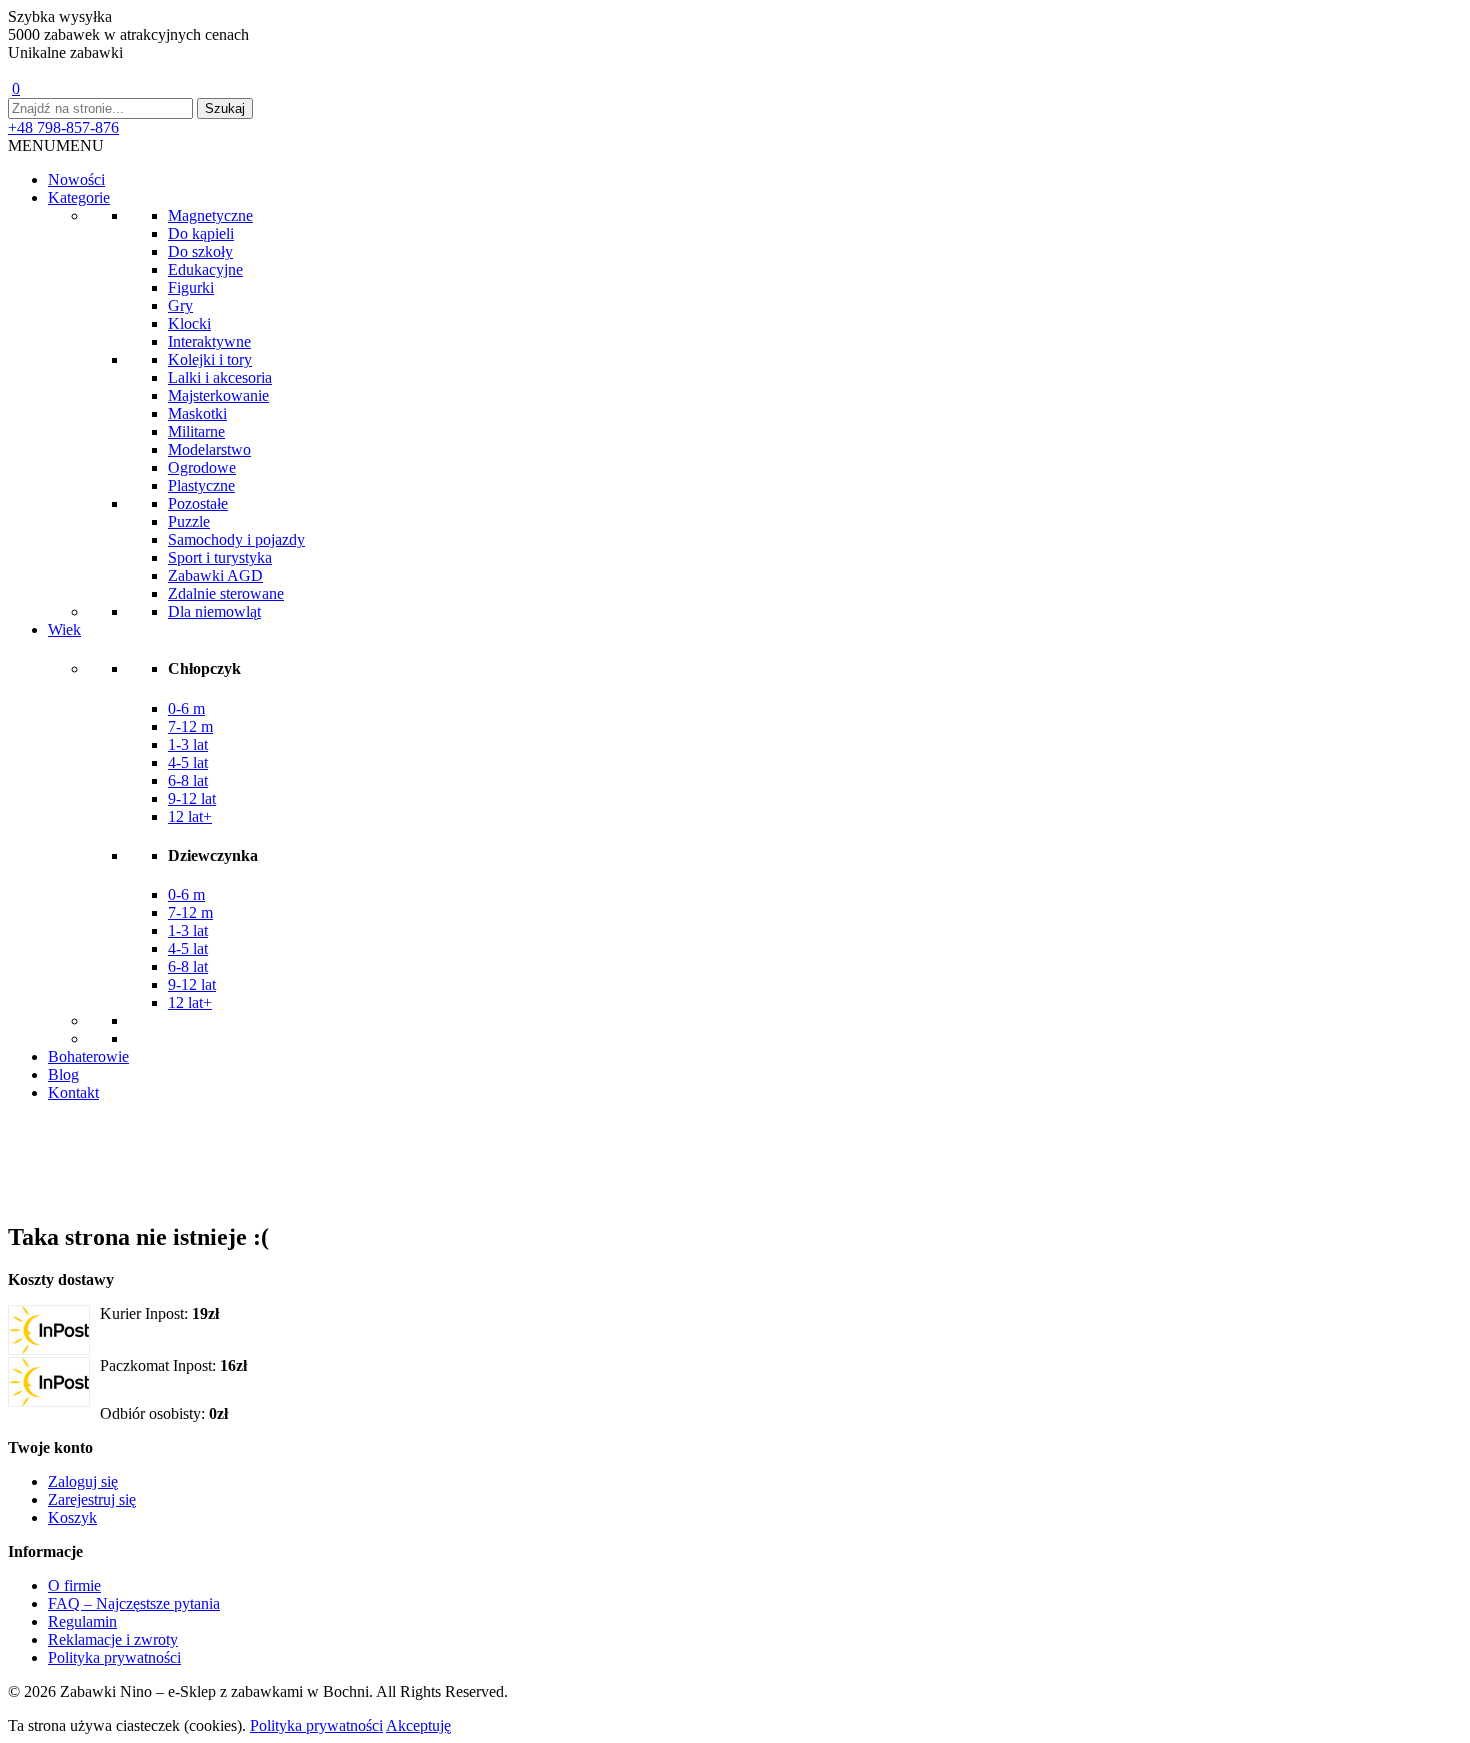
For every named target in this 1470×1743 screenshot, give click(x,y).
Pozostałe (198, 503)
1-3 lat (188, 744)
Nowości (76, 179)
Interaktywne (209, 341)
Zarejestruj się (92, 1499)
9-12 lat (192, 798)
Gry (180, 305)
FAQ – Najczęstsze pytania (134, 1603)
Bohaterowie (88, 1056)
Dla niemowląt (214, 611)
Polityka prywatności (114, 1657)
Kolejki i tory (210, 359)
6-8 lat (188, 780)
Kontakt (73, 1092)
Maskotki (197, 413)
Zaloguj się (83, 1481)
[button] (56, 145)
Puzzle (189, 521)
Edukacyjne (205, 269)
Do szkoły (200, 251)
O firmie (74, 1585)
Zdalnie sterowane (226, 593)
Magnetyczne (210, 215)
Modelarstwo (209, 449)
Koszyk (72, 1517)
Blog (63, 1074)
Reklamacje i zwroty (113, 1639)
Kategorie (79, 197)
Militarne (196, 431)
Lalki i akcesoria (220, 377)
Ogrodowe (202, 467)
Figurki (191, 287)
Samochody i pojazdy (236, 539)
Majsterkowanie (218, 395)
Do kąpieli (201, 233)
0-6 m (186, 708)
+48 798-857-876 (63, 127)
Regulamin (82, 1621)
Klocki (189, 323)
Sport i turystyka (220, 557)
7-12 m (190, 726)
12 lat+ (190, 816)
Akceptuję (418, 1725)
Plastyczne (201, 485)
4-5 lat (188, 762)
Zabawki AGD (215, 575)
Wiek (64, 629)
